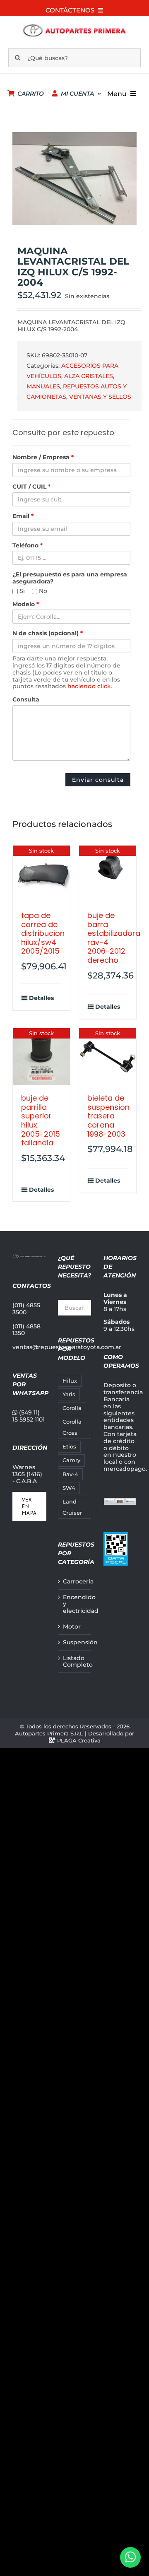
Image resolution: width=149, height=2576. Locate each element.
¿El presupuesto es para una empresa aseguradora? (70, 578)
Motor (72, 1627)
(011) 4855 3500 (26, 1309)
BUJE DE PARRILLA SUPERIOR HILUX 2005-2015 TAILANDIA (41, 1120)
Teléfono (28, 546)
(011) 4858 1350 (26, 1330)
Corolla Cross (72, 1427)
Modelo (26, 604)
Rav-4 (70, 1474)
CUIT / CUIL (31, 487)
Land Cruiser (72, 1507)
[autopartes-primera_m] (75, 26)
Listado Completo (75, 1662)
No (42, 591)
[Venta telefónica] (130, 2557)
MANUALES (43, 386)
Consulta (26, 700)
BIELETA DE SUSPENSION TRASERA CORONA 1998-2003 (108, 1116)
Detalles (41, 998)
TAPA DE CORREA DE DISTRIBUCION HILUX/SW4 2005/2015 (43, 933)
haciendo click (89, 686)
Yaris (69, 1394)
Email (23, 516)
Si (21, 591)
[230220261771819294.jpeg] (74, 179)
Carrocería (75, 1582)
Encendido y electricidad (75, 1604)
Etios (69, 1447)
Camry (71, 1460)
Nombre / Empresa (43, 457)
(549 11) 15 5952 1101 (29, 1416)
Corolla (72, 1408)
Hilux (70, 1381)
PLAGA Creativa (79, 1740)
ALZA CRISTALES (89, 376)
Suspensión (75, 1642)
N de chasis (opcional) (48, 633)
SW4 (69, 1488)
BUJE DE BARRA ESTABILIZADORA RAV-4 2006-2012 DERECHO (114, 938)
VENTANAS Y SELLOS (100, 397)
